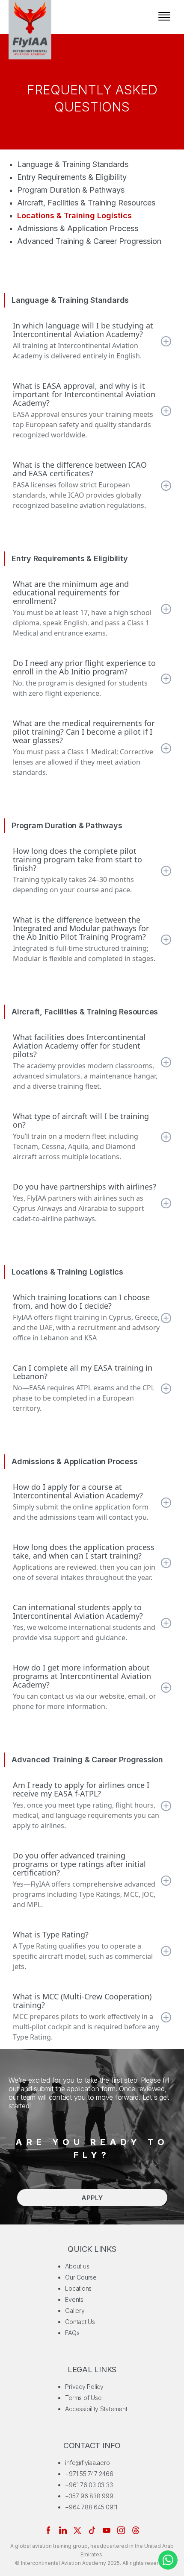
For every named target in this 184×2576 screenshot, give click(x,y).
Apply (92, 2198)
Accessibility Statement (96, 2409)
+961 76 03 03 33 (89, 2485)
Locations (78, 2288)
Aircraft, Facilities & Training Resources (86, 203)
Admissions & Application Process (78, 228)
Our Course (81, 2277)
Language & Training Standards (73, 164)
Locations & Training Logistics (74, 215)
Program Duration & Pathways (71, 190)
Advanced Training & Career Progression (89, 241)
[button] (164, 17)
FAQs (72, 2333)
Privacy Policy (84, 2387)
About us (77, 2266)
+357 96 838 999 (89, 2496)
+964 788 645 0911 (91, 2507)
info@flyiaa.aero (87, 2463)
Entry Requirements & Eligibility (72, 177)
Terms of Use (83, 2398)
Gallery (75, 2311)
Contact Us (80, 2322)
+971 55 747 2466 (89, 2474)
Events (74, 2299)
